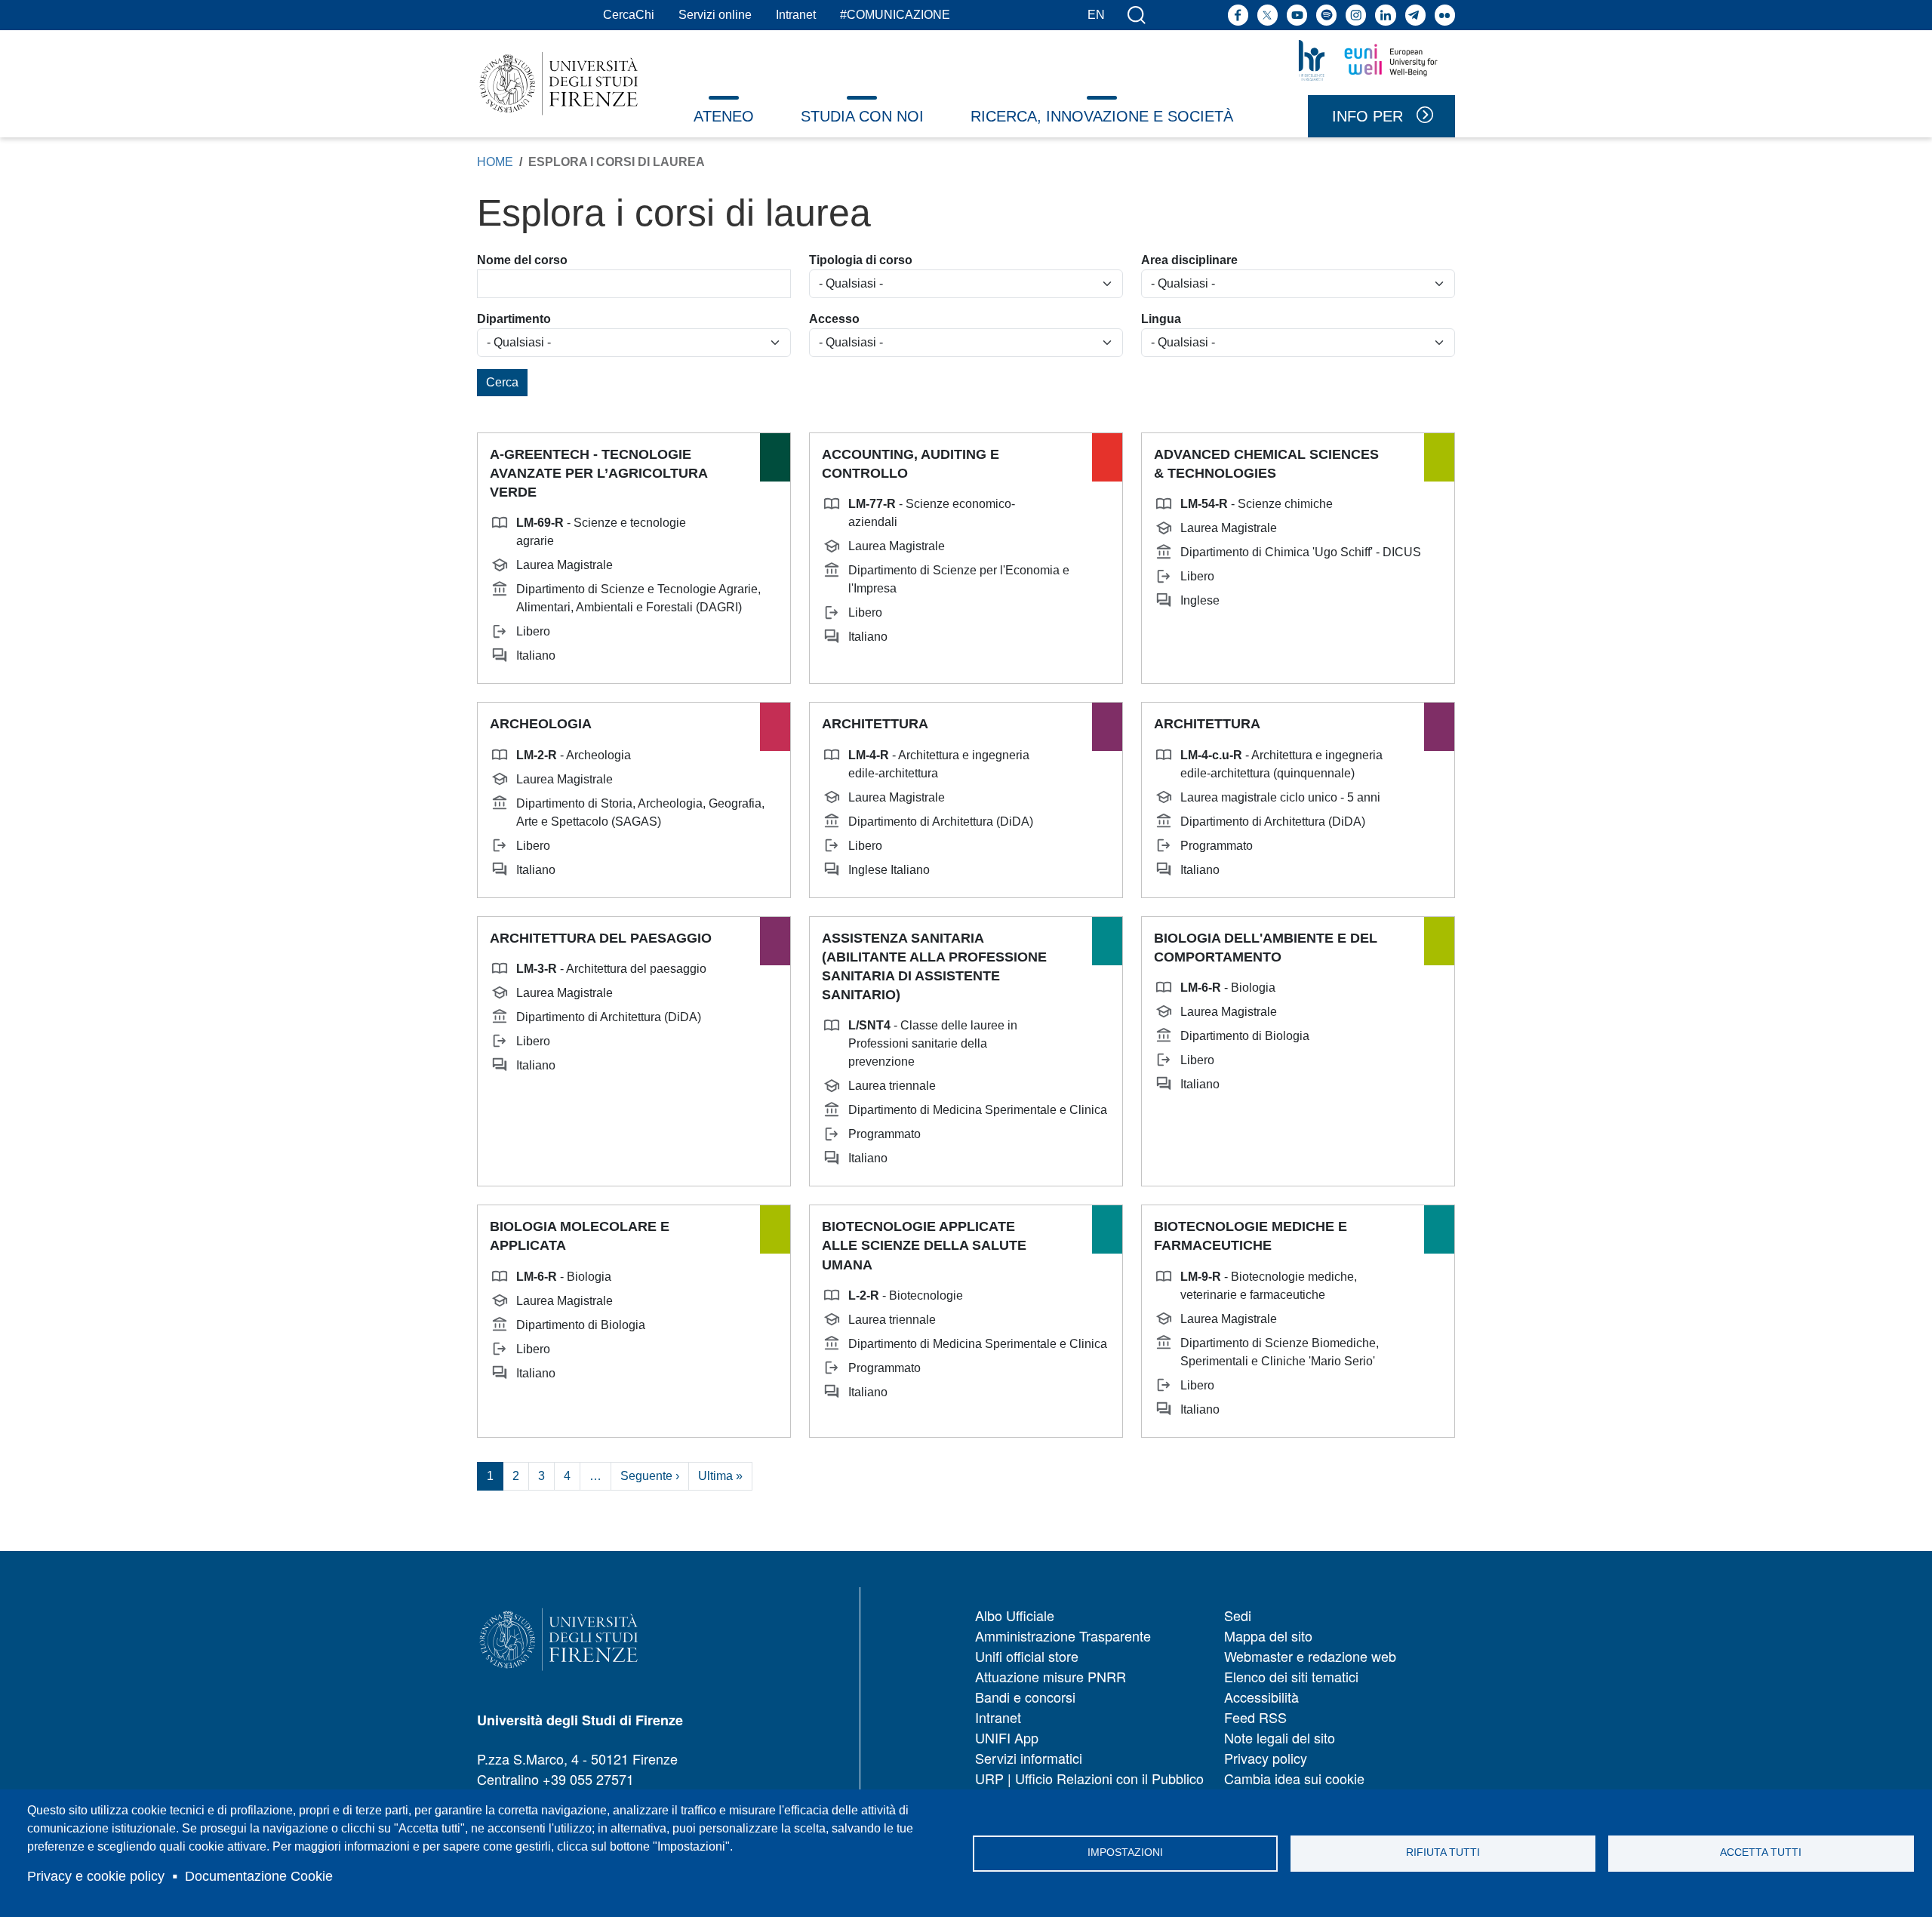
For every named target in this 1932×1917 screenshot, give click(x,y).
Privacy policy (1266, 1758)
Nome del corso (522, 260)
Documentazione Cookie (259, 1876)
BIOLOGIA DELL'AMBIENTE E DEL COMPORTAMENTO (1266, 948)
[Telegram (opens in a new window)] (1415, 15)
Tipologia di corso (861, 260)
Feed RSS (1255, 1717)
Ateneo (724, 116)
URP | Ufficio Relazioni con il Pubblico (1089, 1778)
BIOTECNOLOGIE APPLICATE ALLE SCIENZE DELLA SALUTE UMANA (924, 1245)
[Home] (559, 83)
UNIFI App (1007, 1737)
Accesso (834, 319)
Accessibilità (1261, 1697)
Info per (1367, 116)
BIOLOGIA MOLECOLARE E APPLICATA (580, 1236)
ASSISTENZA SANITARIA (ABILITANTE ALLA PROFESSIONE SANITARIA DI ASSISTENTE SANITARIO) (934, 967)
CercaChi (629, 15)
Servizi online (715, 15)
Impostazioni (1125, 1852)
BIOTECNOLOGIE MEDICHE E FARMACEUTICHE (1251, 1236)
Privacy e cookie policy (96, 1876)
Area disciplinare (1189, 260)
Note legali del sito (1280, 1737)
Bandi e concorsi (1025, 1697)
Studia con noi (862, 116)
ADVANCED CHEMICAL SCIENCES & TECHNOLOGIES (1266, 464)
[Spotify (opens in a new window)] (1326, 15)
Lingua (1161, 319)
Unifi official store (1027, 1656)
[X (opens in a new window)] (1267, 15)
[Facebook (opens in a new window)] (1238, 15)
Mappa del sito (1268, 1635)
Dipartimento (514, 319)
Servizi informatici (1029, 1758)
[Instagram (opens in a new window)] (1356, 15)
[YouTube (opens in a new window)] (1297, 15)
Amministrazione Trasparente (1063, 1635)
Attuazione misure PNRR (1051, 1676)
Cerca (502, 382)
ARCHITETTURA (875, 724)
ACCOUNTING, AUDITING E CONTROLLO (911, 464)
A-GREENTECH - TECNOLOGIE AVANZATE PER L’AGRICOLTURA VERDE (598, 473)
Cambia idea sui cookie (1294, 1778)
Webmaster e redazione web (1310, 1656)
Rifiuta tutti (1443, 1852)
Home (495, 162)
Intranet (796, 15)
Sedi (1238, 1615)
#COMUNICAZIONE (895, 15)
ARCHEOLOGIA (541, 724)
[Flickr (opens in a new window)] (1445, 15)
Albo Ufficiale (1015, 1615)
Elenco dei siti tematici (1291, 1676)
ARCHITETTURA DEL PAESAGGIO (601, 938)
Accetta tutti (1761, 1852)
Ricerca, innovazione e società (1102, 116)
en (1096, 15)
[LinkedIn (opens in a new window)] (1385, 15)
